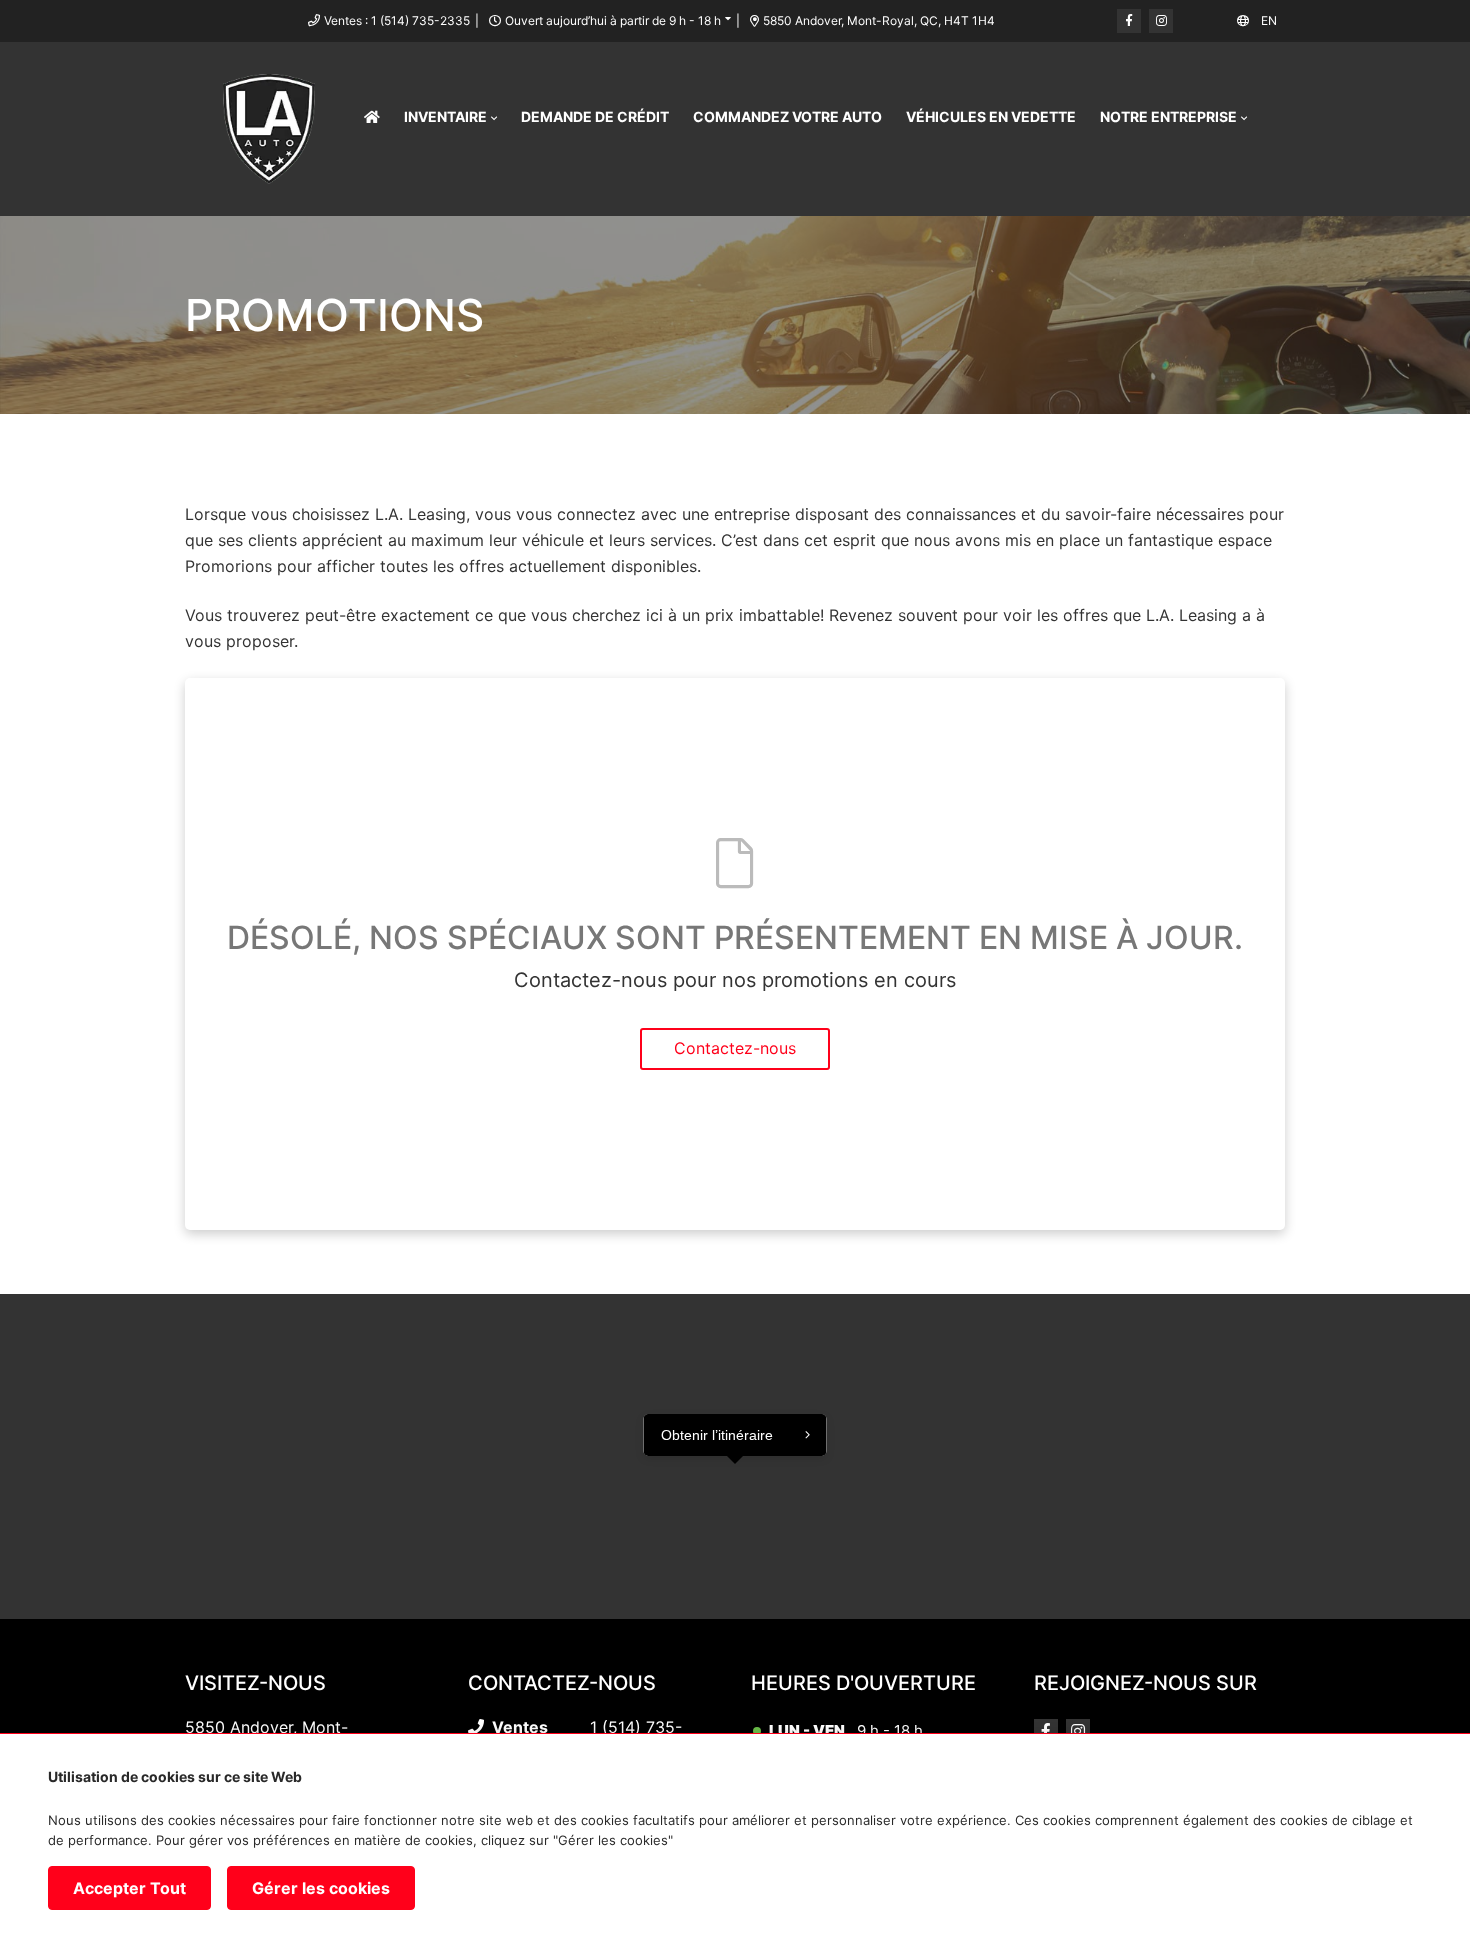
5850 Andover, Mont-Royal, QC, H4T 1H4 (879, 20)
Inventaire (445, 116)
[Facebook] (1129, 21)
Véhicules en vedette (991, 116)
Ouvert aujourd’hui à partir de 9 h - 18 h (613, 20)
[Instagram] (1161, 21)
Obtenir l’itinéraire (717, 1435)
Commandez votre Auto (787, 116)
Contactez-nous (735, 1048)
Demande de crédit (595, 116)
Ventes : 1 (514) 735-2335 (397, 20)
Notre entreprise (1168, 116)
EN (1269, 20)
